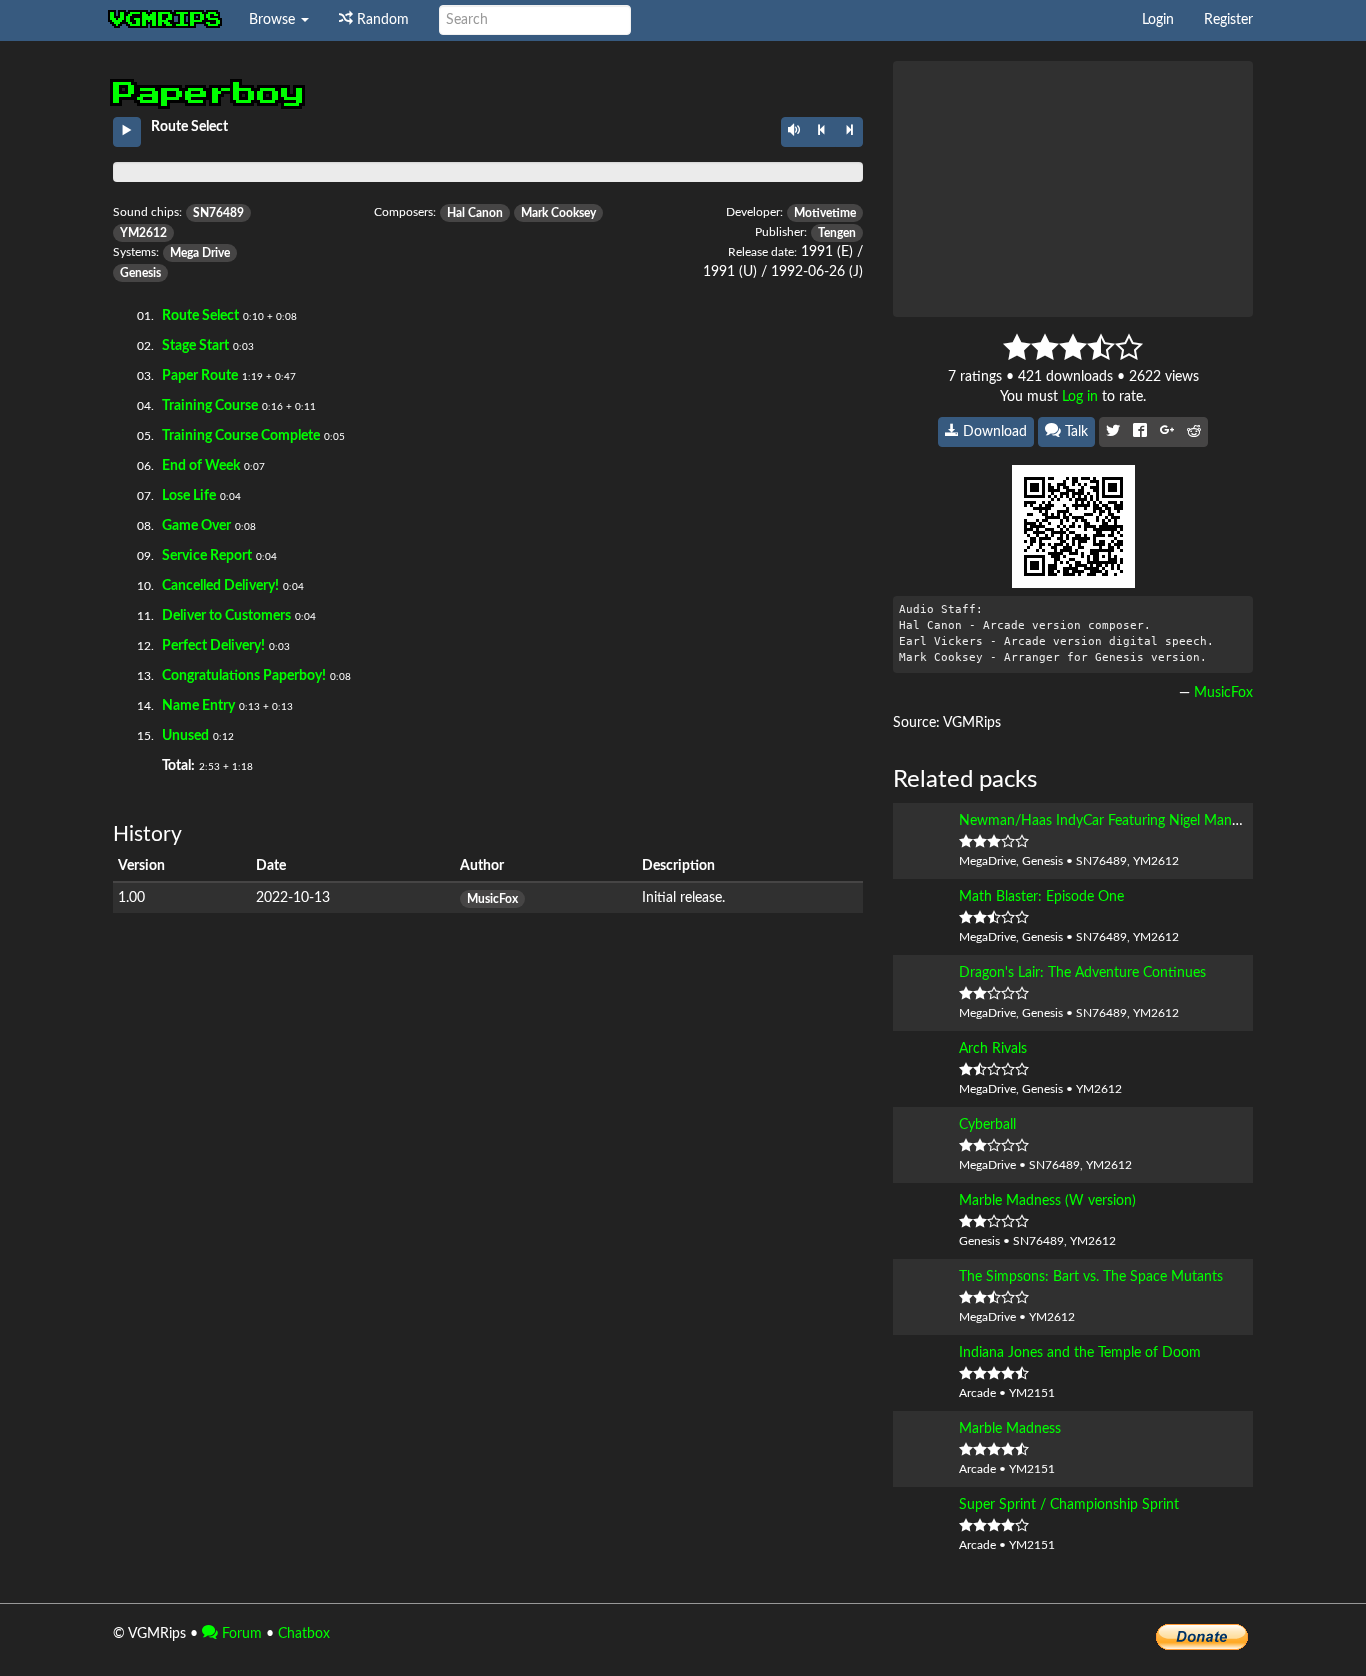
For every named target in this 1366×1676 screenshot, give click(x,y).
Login (1158, 20)
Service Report (207, 556)
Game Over (196, 526)
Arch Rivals (993, 1049)
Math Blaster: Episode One (1041, 897)
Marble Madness (1010, 1429)
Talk (1074, 432)
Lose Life (189, 496)
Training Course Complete (241, 436)
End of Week (201, 466)
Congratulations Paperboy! (244, 676)
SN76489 (218, 213)
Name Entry (198, 706)
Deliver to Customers (226, 616)
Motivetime (825, 213)
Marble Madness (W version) (1047, 1201)
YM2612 (143, 233)
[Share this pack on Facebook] (1140, 432)
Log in (1080, 397)
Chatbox (304, 1634)
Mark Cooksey (558, 213)
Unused (185, 736)
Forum (240, 1634)
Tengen (837, 233)
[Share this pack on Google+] (1167, 432)
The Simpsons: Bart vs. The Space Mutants (1091, 1277)
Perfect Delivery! (213, 646)
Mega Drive (200, 253)
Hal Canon (475, 213)
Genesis (140, 273)
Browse (274, 20)
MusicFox (492, 899)
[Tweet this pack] (1113, 432)
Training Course (210, 406)
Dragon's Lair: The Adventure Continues (1082, 973)
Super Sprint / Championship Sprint (1069, 1505)
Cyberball (987, 1125)
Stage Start (195, 346)
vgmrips (166, 20)
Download (993, 432)
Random (381, 20)
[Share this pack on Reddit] (1194, 432)
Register (1228, 20)
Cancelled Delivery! (220, 586)
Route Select (200, 316)
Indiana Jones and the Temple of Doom (1080, 1353)
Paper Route (200, 376)
